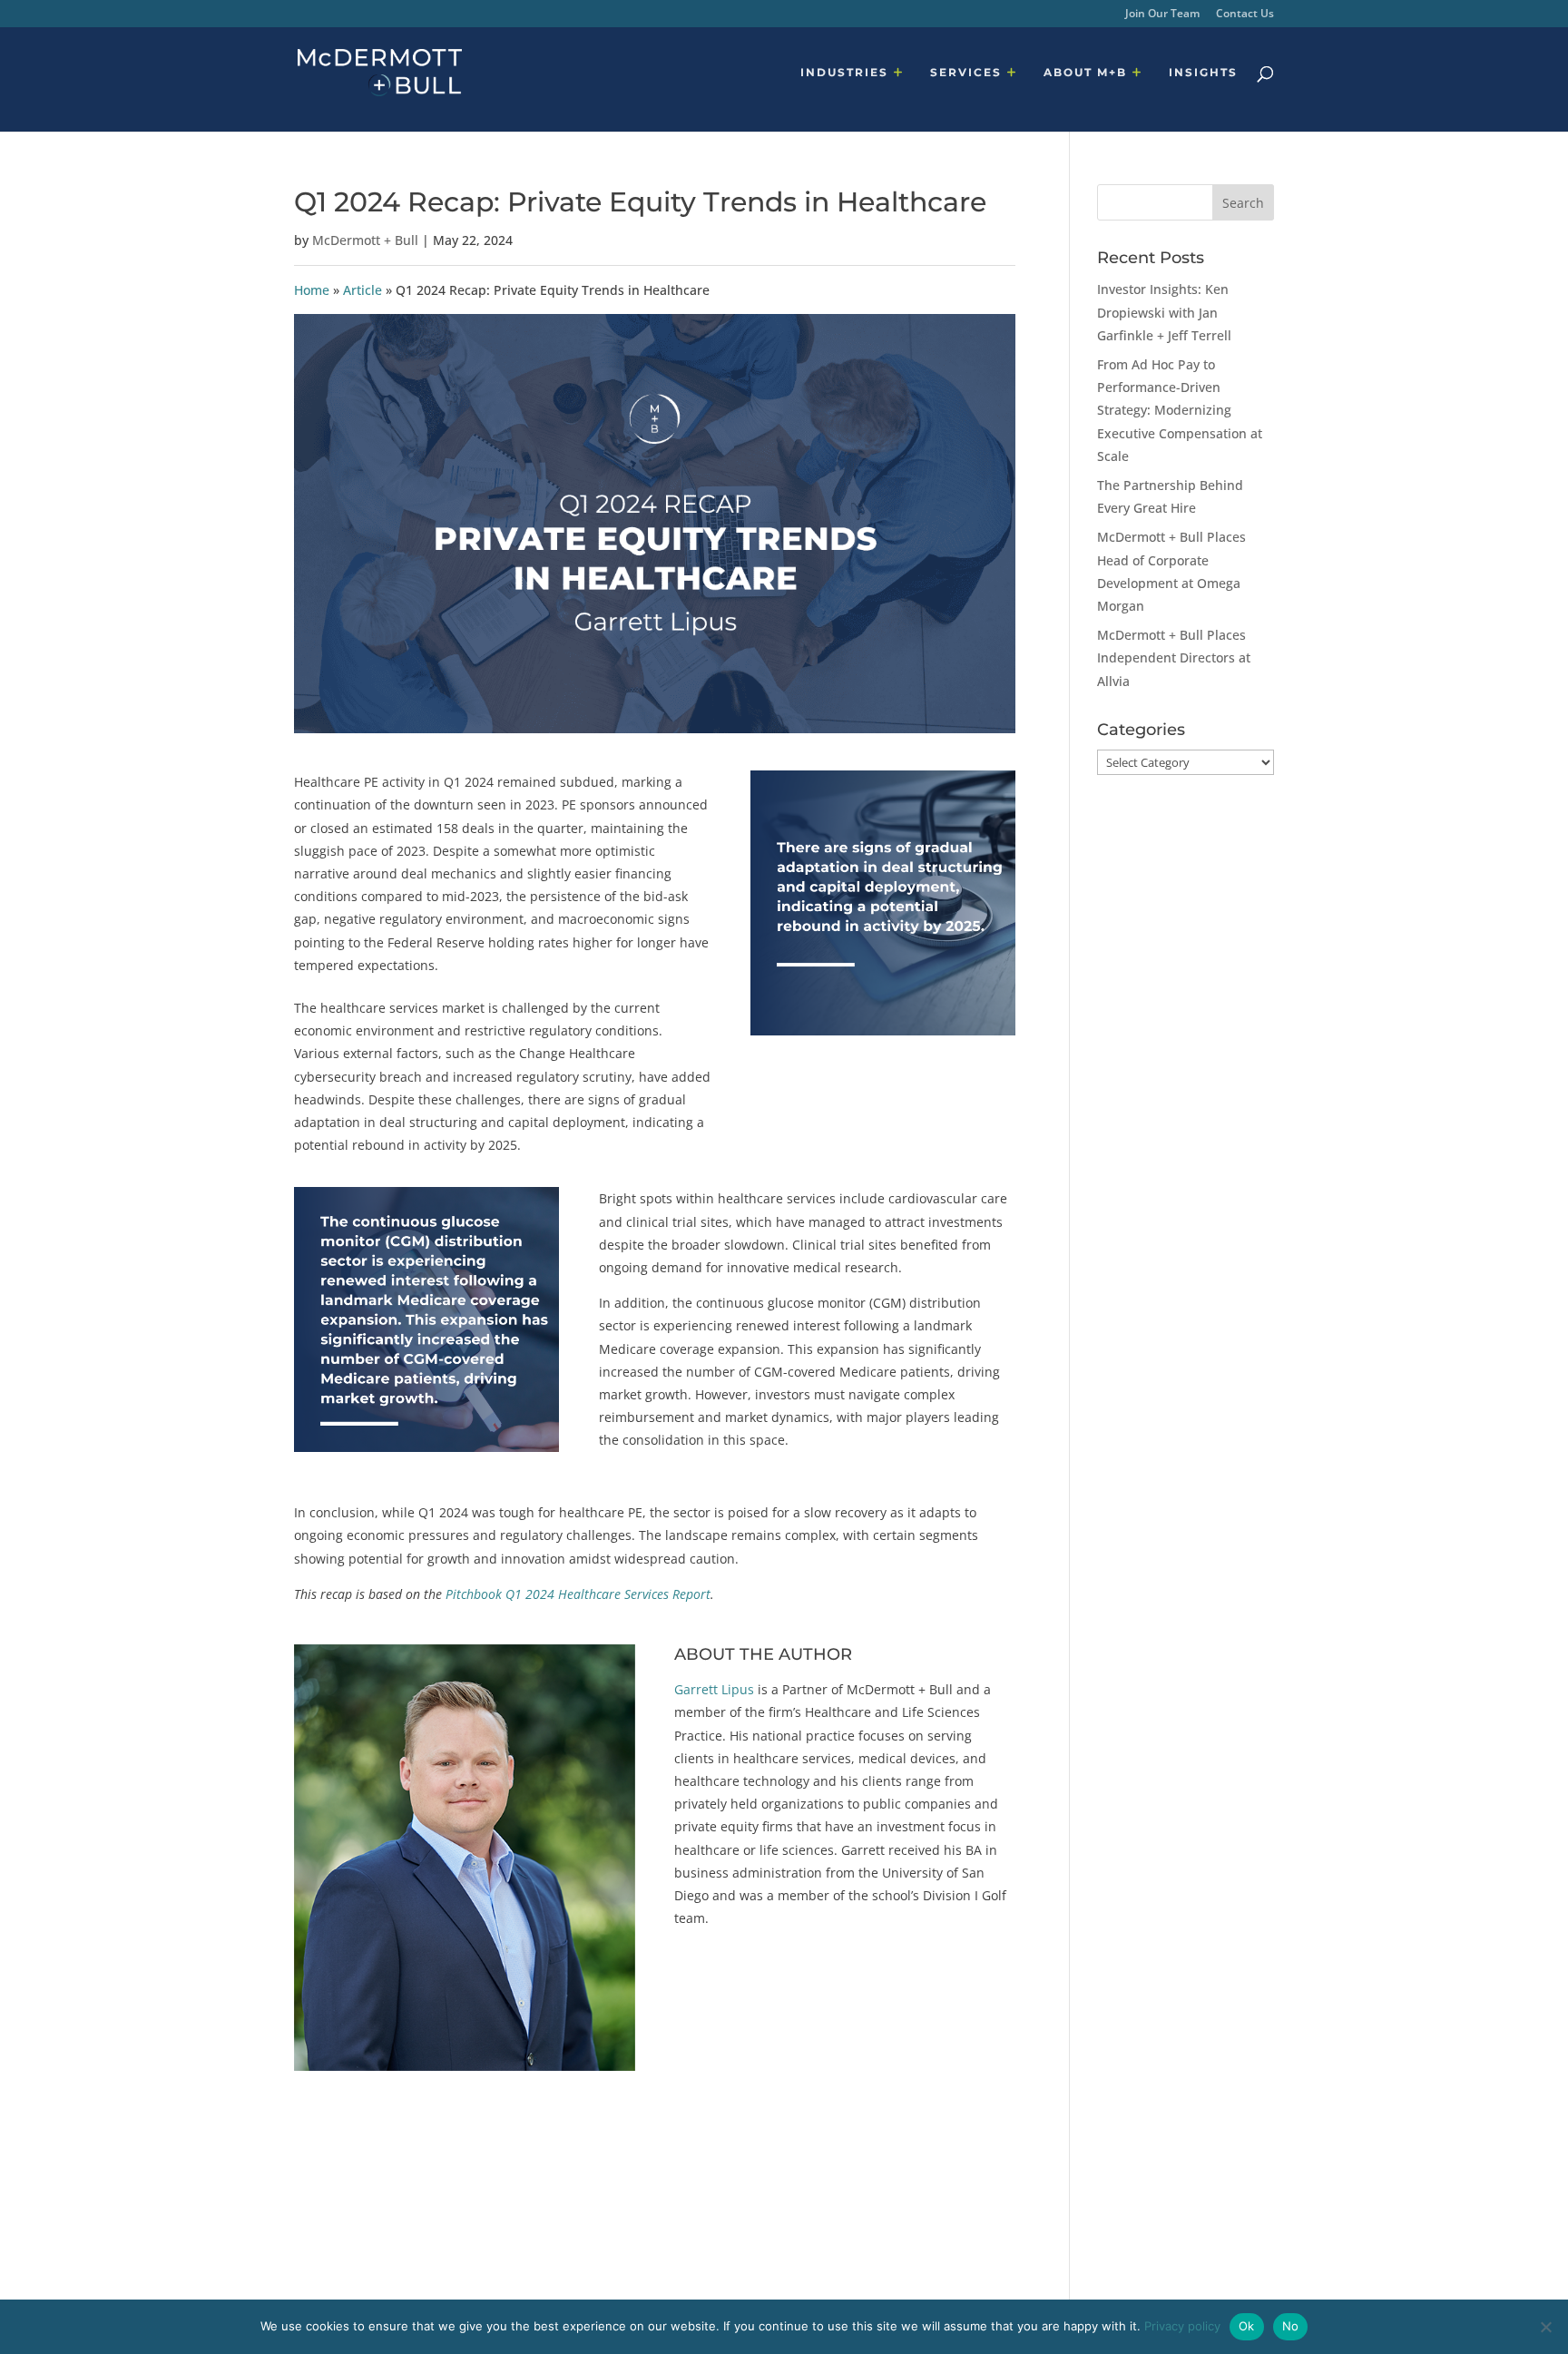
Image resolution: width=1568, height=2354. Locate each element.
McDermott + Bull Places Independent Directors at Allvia (1174, 657)
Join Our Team (1162, 15)
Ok (1247, 2326)
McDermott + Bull (365, 240)
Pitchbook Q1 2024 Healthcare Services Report (578, 1594)
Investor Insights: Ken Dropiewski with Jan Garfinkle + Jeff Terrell (1164, 312)
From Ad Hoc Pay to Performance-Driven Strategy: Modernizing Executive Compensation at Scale (1180, 410)
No (1291, 2326)
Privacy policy (1182, 2326)
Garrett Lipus (714, 1689)
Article (363, 290)
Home (312, 290)
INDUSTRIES (844, 73)
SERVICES (966, 73)
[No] (1545, 2327)
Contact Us (1245, 15)
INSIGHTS (1203, 73)
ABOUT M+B (1085, 73)
